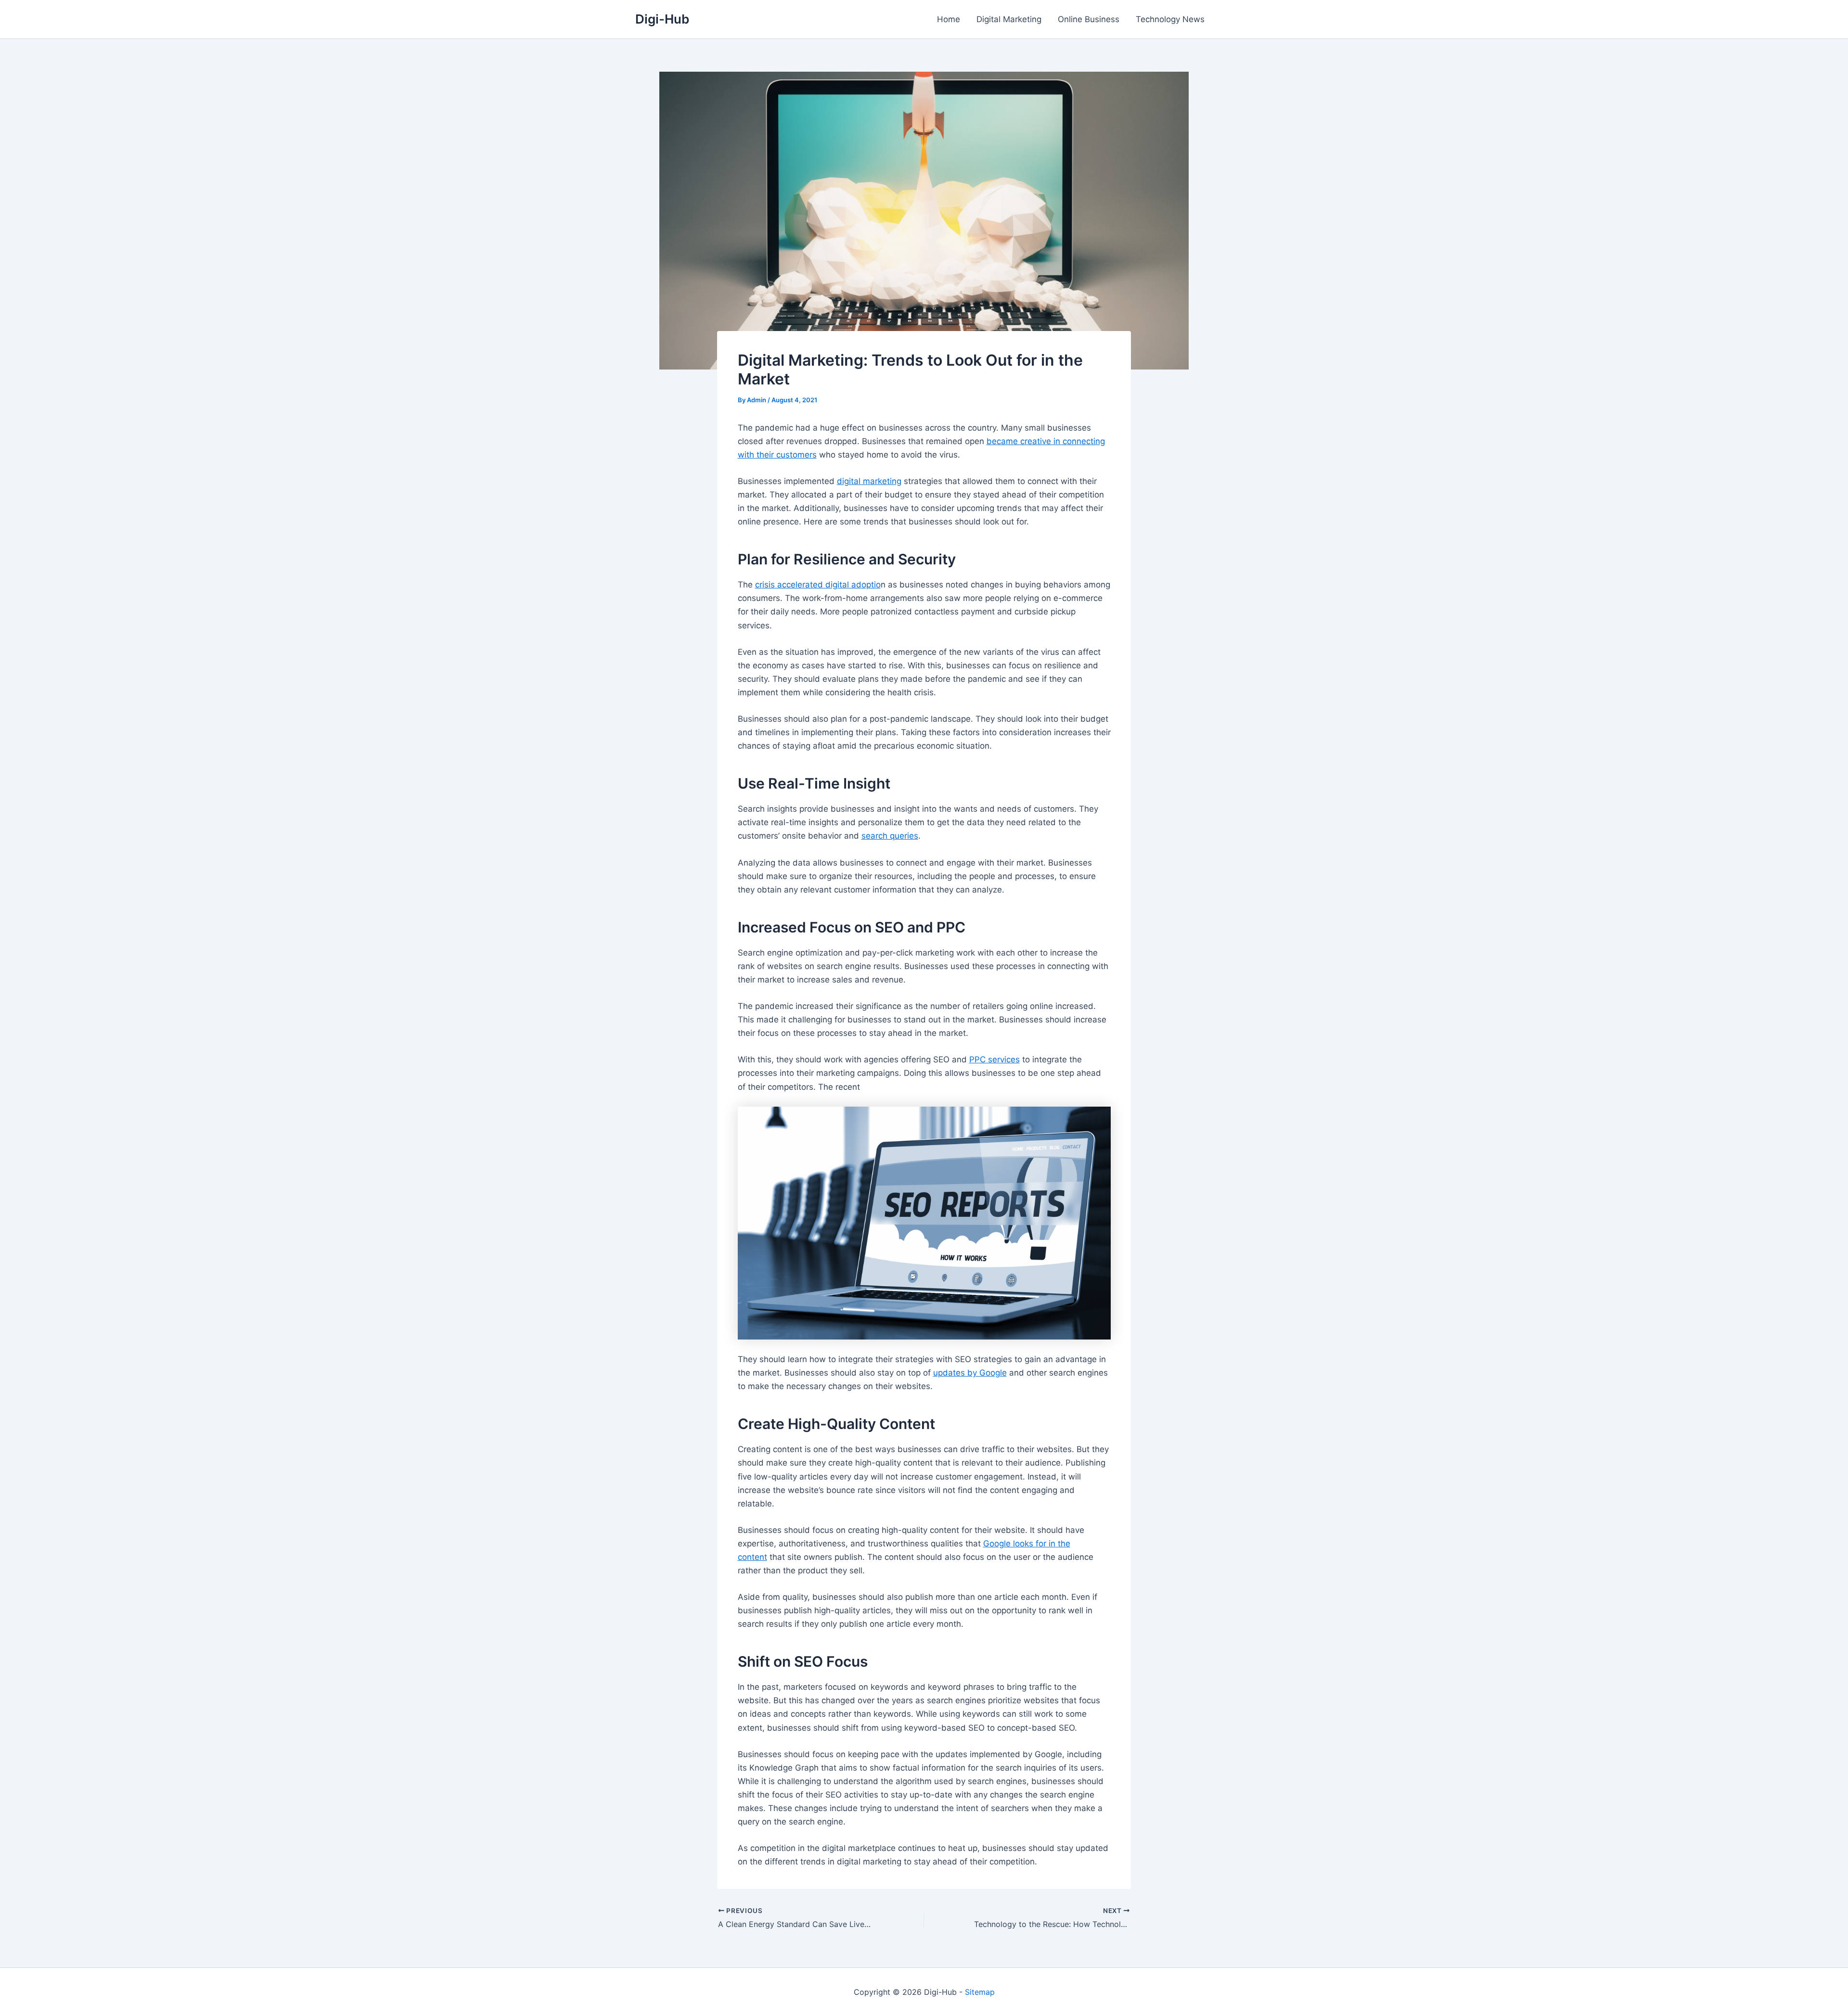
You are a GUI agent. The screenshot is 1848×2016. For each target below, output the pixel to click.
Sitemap (980, 1992)
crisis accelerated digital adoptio (818, 585)
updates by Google (970, 1373)
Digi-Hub (662, 19)
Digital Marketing (1009, 19)
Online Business (1089, 19)
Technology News (1170, 19)
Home (949, 19)
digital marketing (869, 481)
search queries (890, 836)
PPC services (995, 1059)
